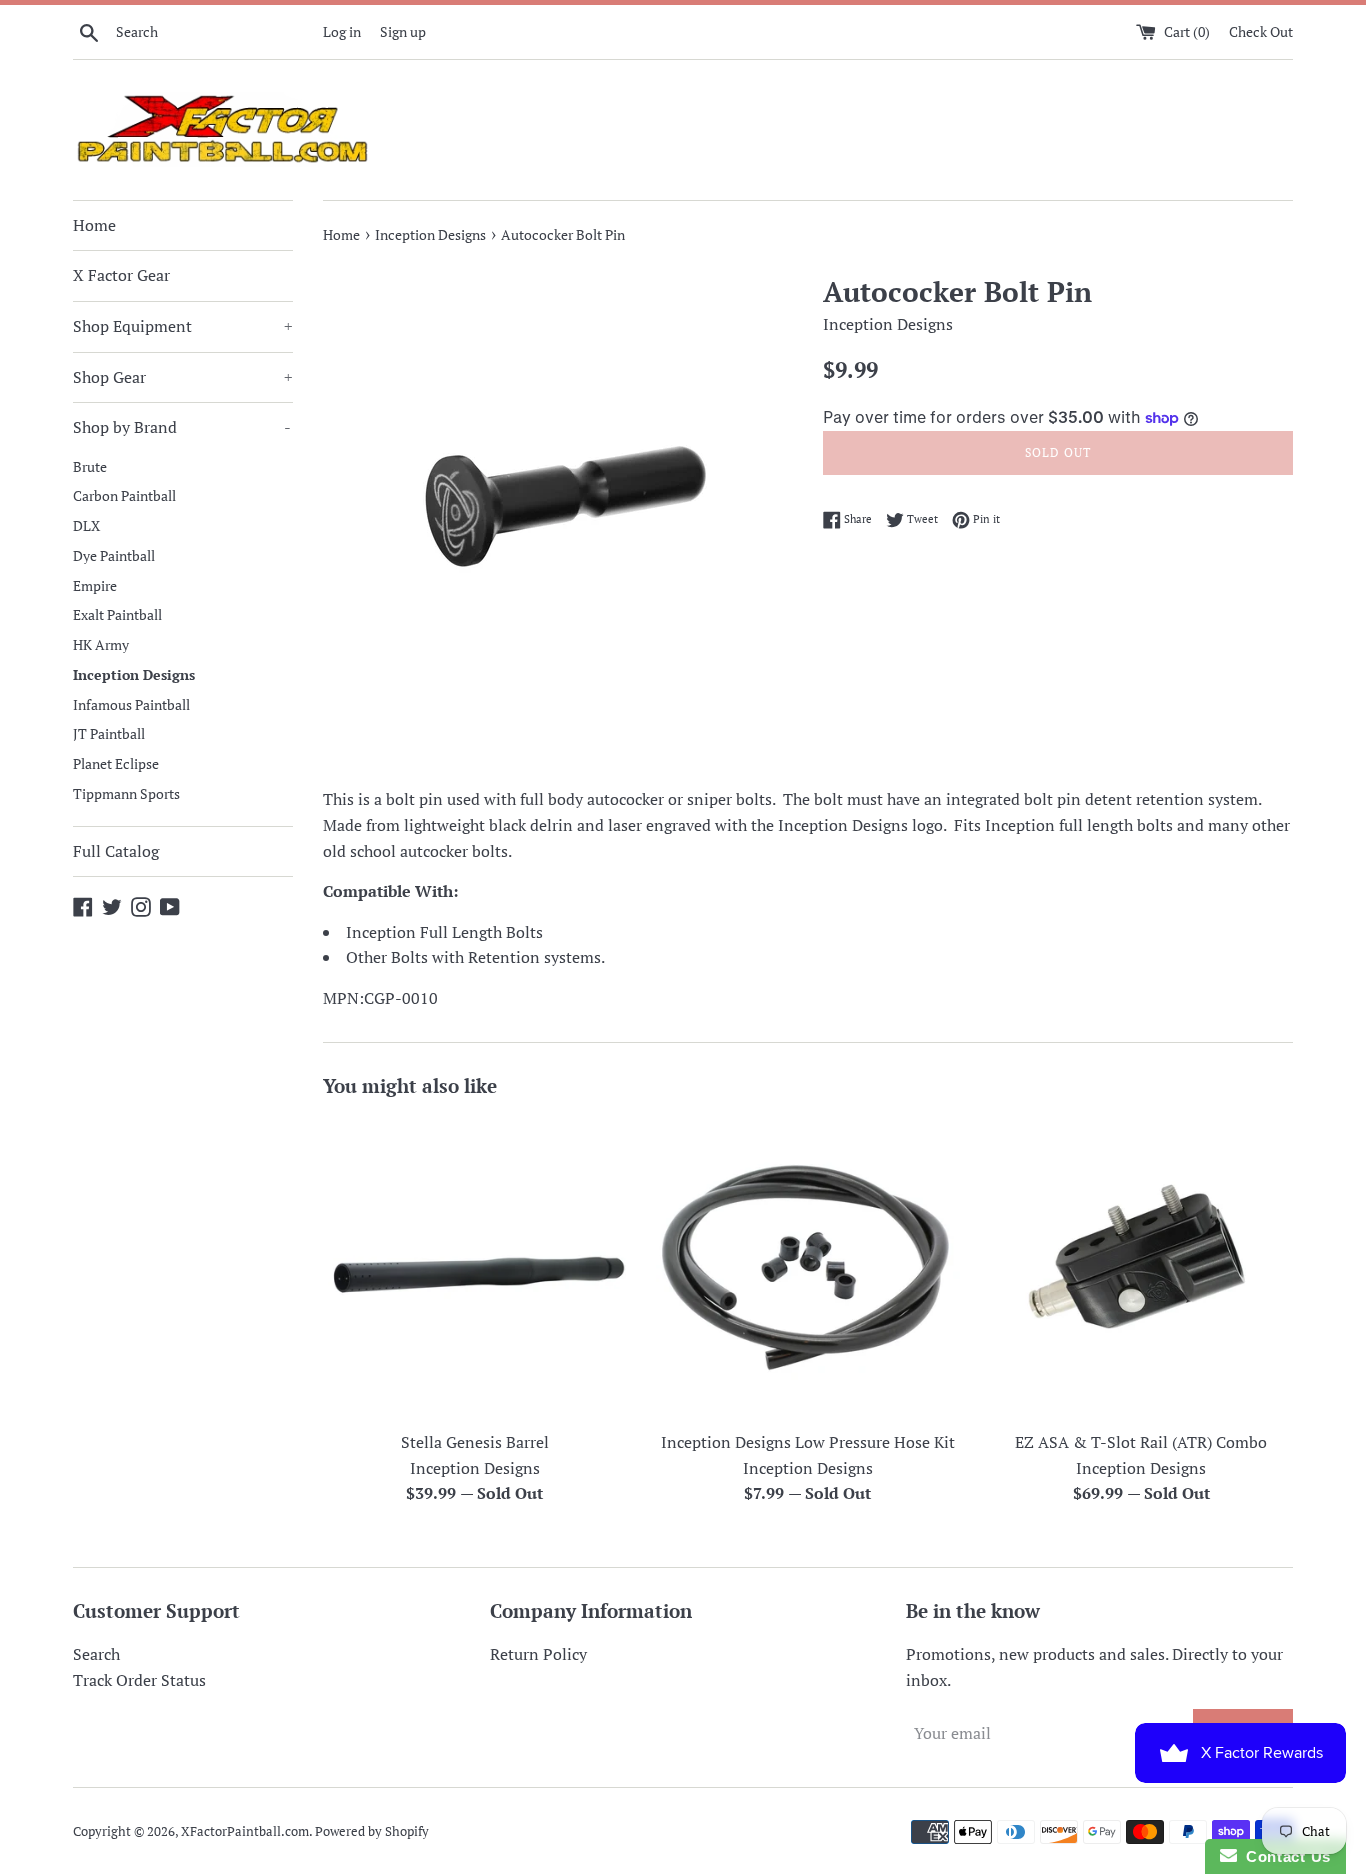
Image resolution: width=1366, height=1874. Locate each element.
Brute (90, 467)
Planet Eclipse (116, 764)
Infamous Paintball (131, 705)
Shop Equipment (183, 326)
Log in (342, 31)
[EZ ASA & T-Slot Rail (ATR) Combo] (1141, 1268)
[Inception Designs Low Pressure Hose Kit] (807, 1268)
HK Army (101, 645)
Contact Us (1284, 1856)
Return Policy (538, 1654)
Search (96, 1654)
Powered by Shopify (372, 1831)
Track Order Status (139, 1680)
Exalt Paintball (117, 615)
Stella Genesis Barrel (475, 1442)
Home (94, 225)
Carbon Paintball (124, 496)
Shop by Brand (182, 427)
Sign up (403, 31)
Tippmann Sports (126, 794)
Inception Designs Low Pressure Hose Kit (808, 1442)
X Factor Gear (121, 275)
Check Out (1261, 31)
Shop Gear (183, 377)
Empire (95, 586)
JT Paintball (109, 734)
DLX (86, 526)
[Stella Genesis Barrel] (474, 1268)
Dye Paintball (114, 556)
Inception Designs (134, 675)
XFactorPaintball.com (245, 1831)
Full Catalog (116, 851)
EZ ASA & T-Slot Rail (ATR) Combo (1141, 1442)
